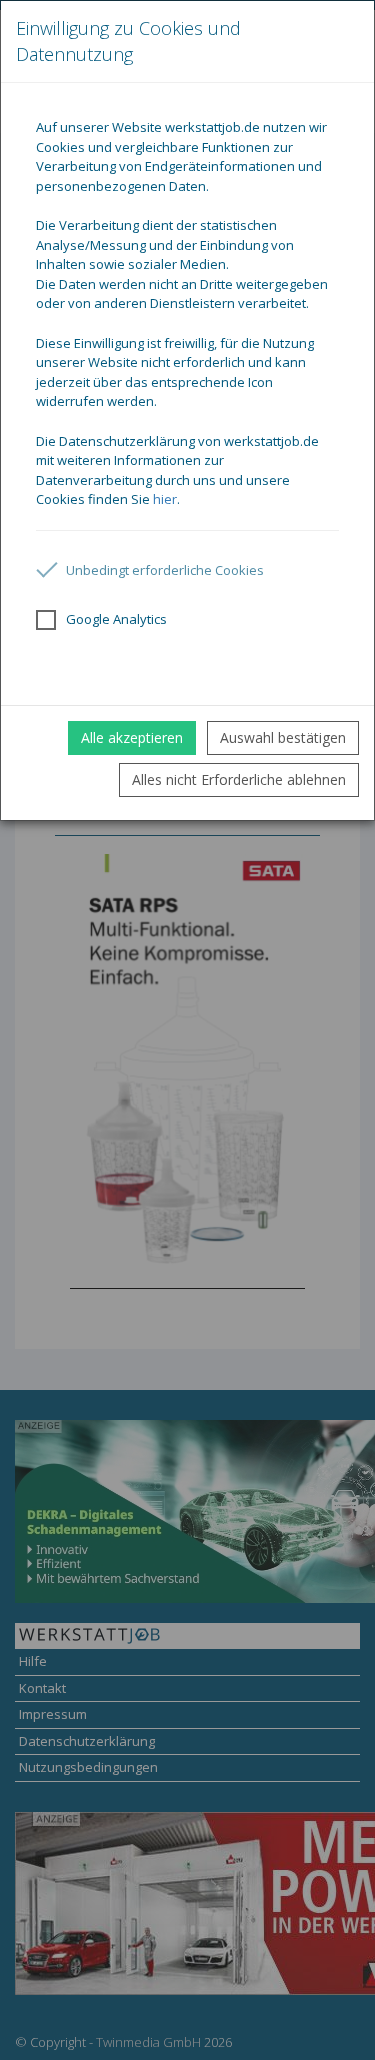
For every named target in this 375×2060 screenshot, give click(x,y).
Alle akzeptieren (132, 737)
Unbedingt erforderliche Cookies (165, 570)
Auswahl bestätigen (283, 737)
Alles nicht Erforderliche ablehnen (239, 779)
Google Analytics (116, 619)
